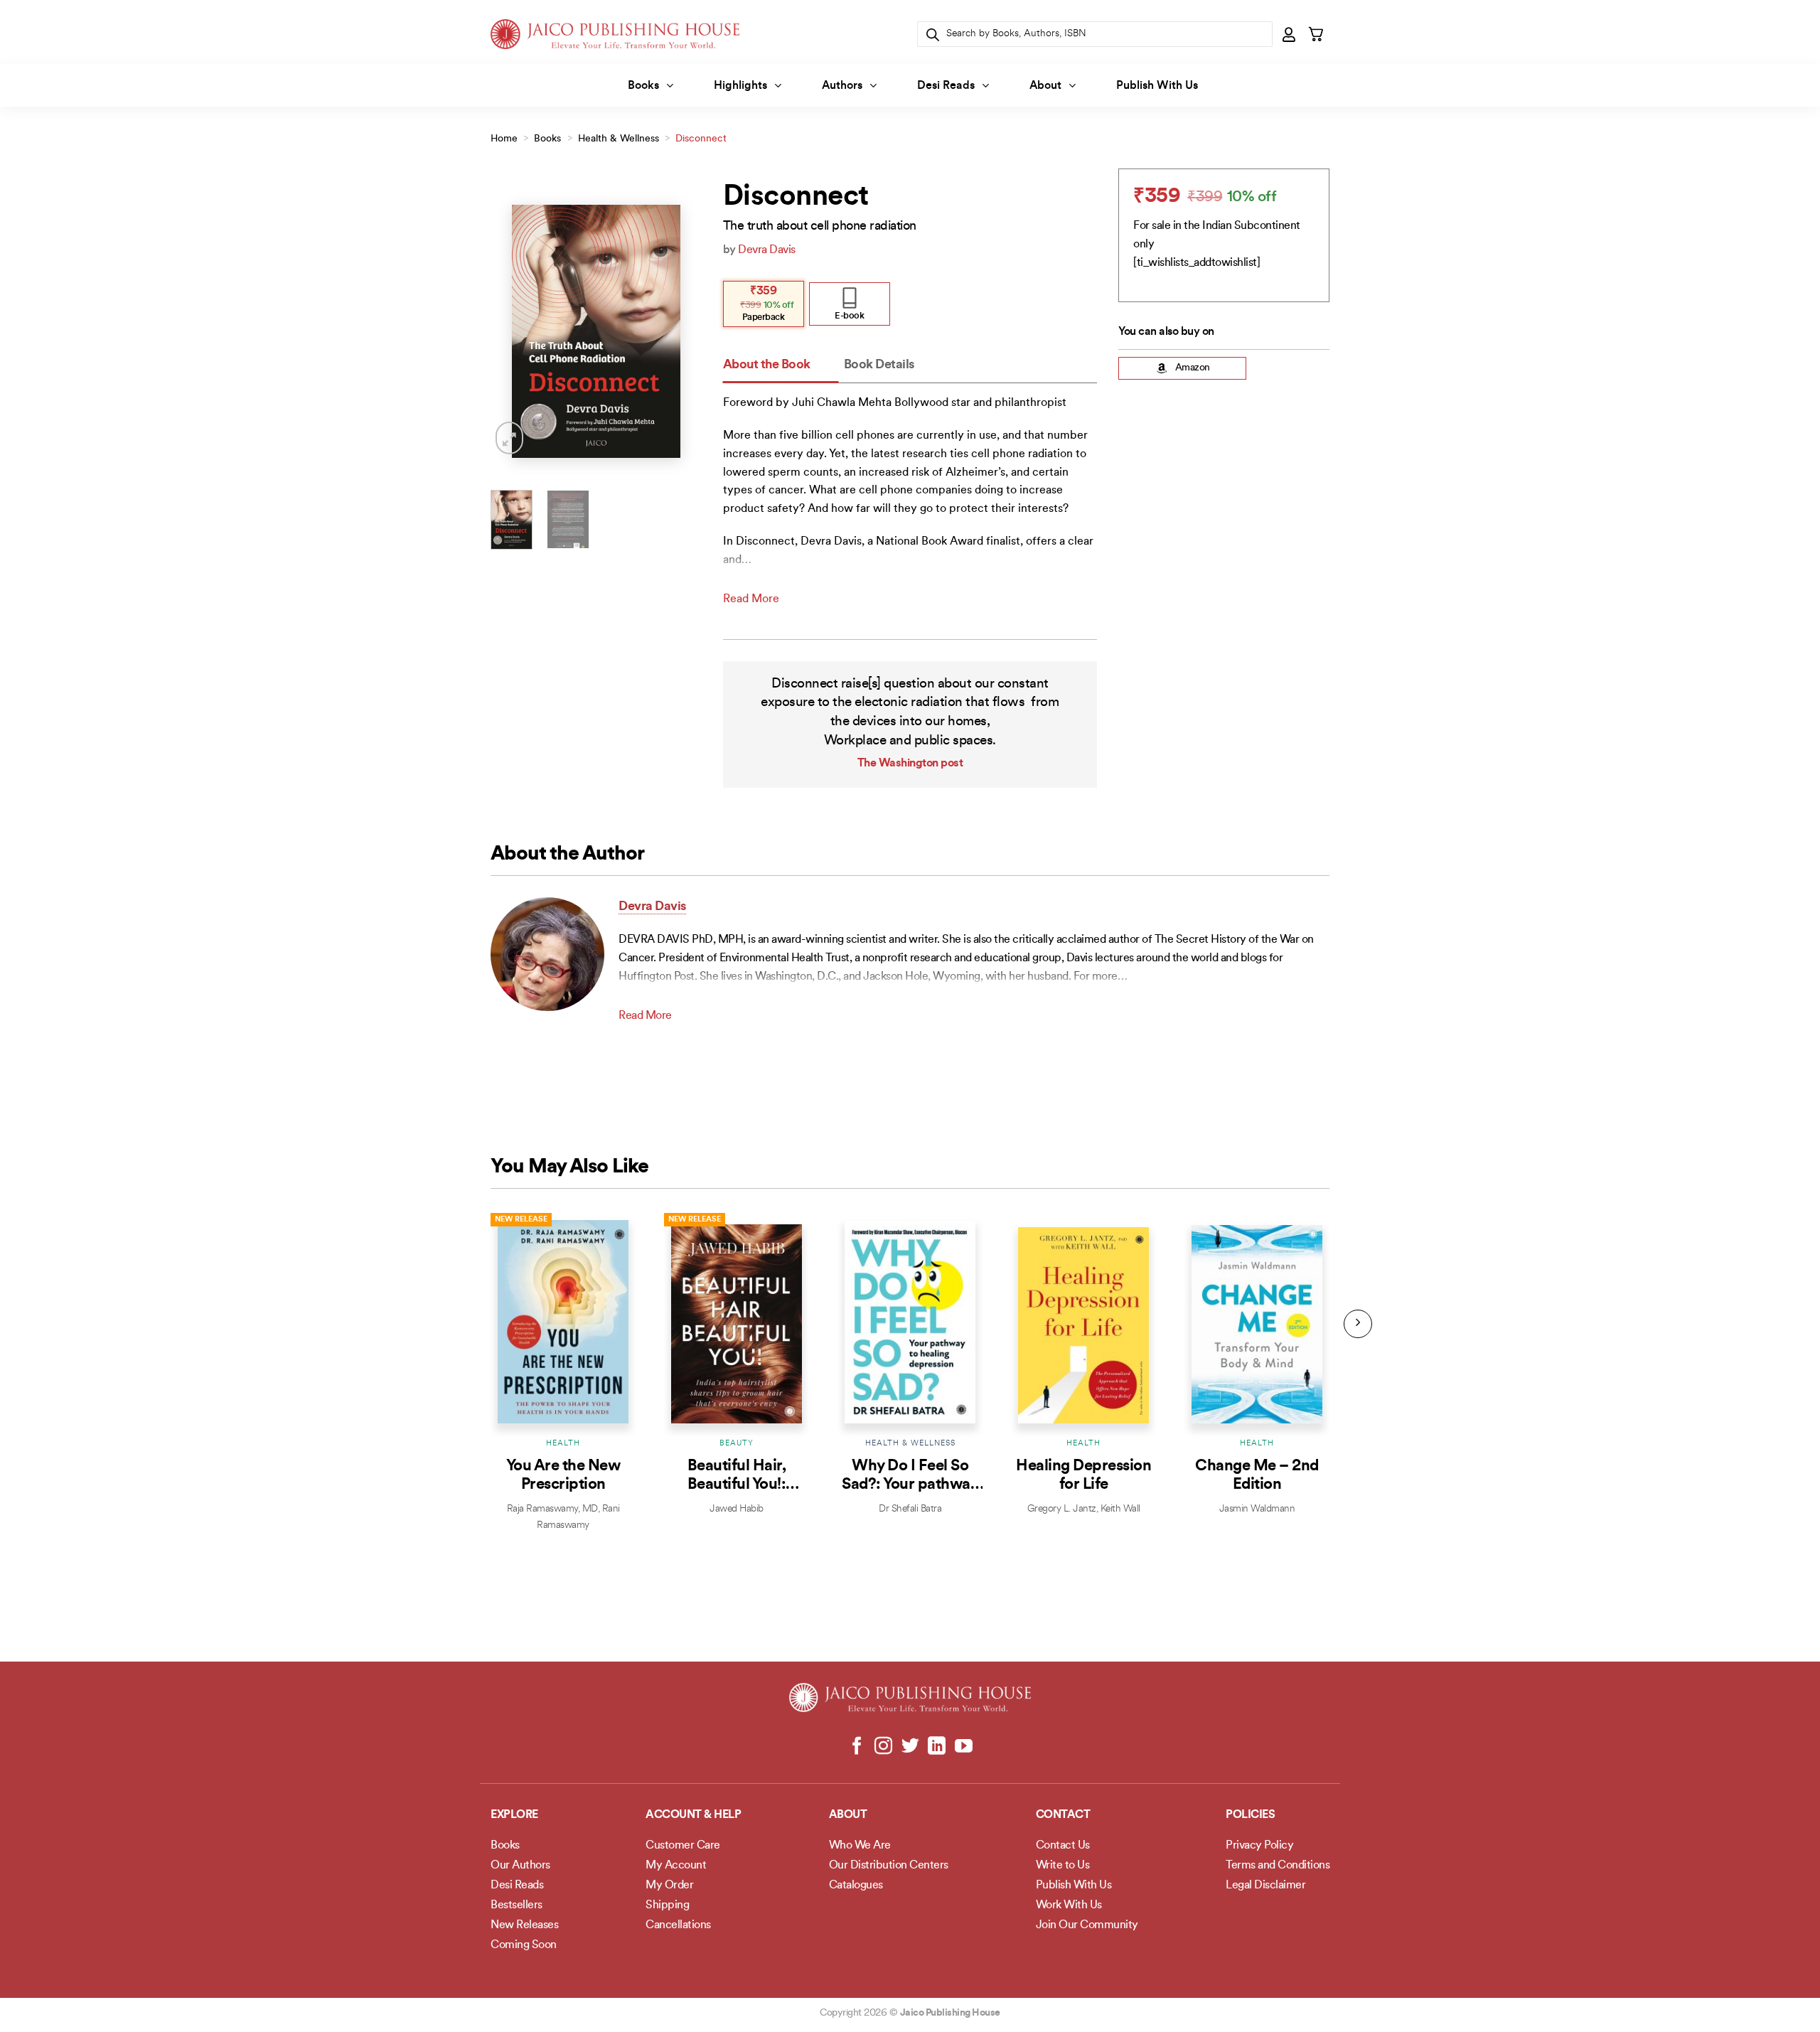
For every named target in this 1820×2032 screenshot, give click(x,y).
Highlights (740, 86)
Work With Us (1069, 1905)
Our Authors (520, 1866)
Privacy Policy (1259, 1846)
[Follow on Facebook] (857, 1747)
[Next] (680, 332)
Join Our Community (1087, 1925)
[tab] (781, 366)
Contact (1063, 1815)
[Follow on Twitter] (910, 1747)
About (1045, 86)
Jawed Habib (737, 1509)
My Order (669, 1886)
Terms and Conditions (1278, 1866)
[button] (1290, 34)
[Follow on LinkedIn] (937, 1747)
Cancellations (678, 1925)
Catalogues (856, 1886)
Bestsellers (516, 1905)
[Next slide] (1358, 1324)
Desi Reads (946, 86)
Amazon (1193, 368)
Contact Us (1063, 1846)
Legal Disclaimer (1265, 1886)
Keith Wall (1120, 1509)
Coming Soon (524, 1945)
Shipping (667, 1905)
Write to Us (1063, 1866)
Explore (514, 1815)
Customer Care (683, 1846)
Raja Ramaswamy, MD (552, 1509)
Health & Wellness (619, 139)
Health (563, 1444)
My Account (676, 1866)
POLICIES (1250, 1815)
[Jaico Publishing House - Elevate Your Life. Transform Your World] (615, 34)
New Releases (524, 1925)
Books (643, 86)
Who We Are (860, 1846)
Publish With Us (1157, 86)
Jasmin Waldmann (1257, 1509)
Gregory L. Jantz (1062, 1509)
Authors (842, 86)
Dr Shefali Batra (910, 1509)
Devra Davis (767, 250)
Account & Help (693, 1815)
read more (751, 599)
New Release (521, 1220)
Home (504, 139)
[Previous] (513, 332)
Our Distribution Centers (889, 1866)
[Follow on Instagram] (883, 1747)
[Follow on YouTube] (963, 1747)
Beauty (737, 1444)
